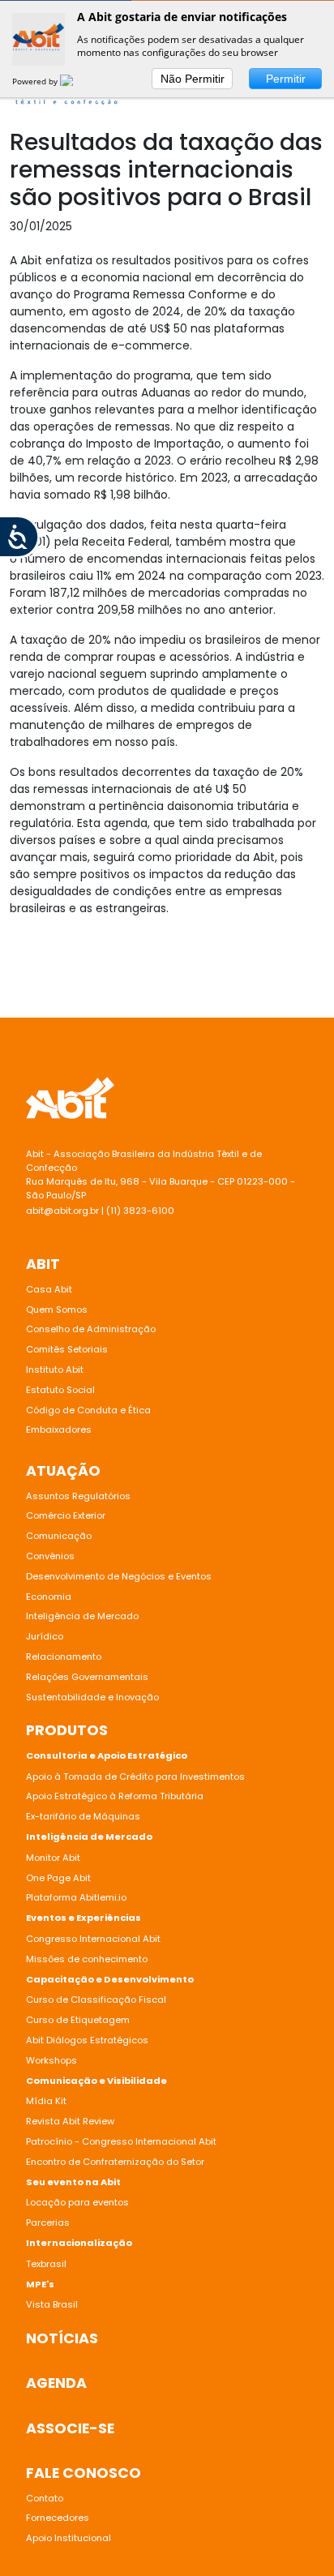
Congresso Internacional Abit (93, 1939)
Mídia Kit (46, 2101)
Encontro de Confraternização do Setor (115, 2162)
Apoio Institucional (69, 2538)
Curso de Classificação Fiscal (96, 2000)
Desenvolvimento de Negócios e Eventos (119, 1576)
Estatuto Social (60, 1390)
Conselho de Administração (91, 1329)
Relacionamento (64, 1657)
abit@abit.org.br (62, 1211)
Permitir (286, 79)
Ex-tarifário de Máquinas (83, 1816)
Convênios (50, 1556)
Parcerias (48, 2222)
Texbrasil (46, 2264)
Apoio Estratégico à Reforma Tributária (115, 1796)
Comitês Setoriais (67, 1349)
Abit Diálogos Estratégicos (87, 2040)
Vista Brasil (52, 2304)
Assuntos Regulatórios (78, 1496)
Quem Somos (57, 1309)
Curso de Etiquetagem (78, 2020)
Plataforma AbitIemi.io (76, 1897)
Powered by (36, 81)
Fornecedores (58, 2518)
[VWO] (76, 81)
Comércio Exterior (66, 1515)
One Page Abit (58, 1878)
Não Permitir (193, 79)
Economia (49, 1597)
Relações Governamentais (87, 1677)
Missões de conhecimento (87, 1959)
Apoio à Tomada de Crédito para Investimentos (135, 1777)
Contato (45, 2498)
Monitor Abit (54, 1858)
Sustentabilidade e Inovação (92, 1697)
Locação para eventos (77, 2202)
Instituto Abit (55, 1369)
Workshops (51, 2060)
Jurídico (45, 1636)
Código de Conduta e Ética (88, 1410)
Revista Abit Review (70, 2121)
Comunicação (59, 1536)
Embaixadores (59, 1429)
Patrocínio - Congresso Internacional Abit (121, 2141)
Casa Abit (49, 1289)
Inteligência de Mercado (82, 1616)
